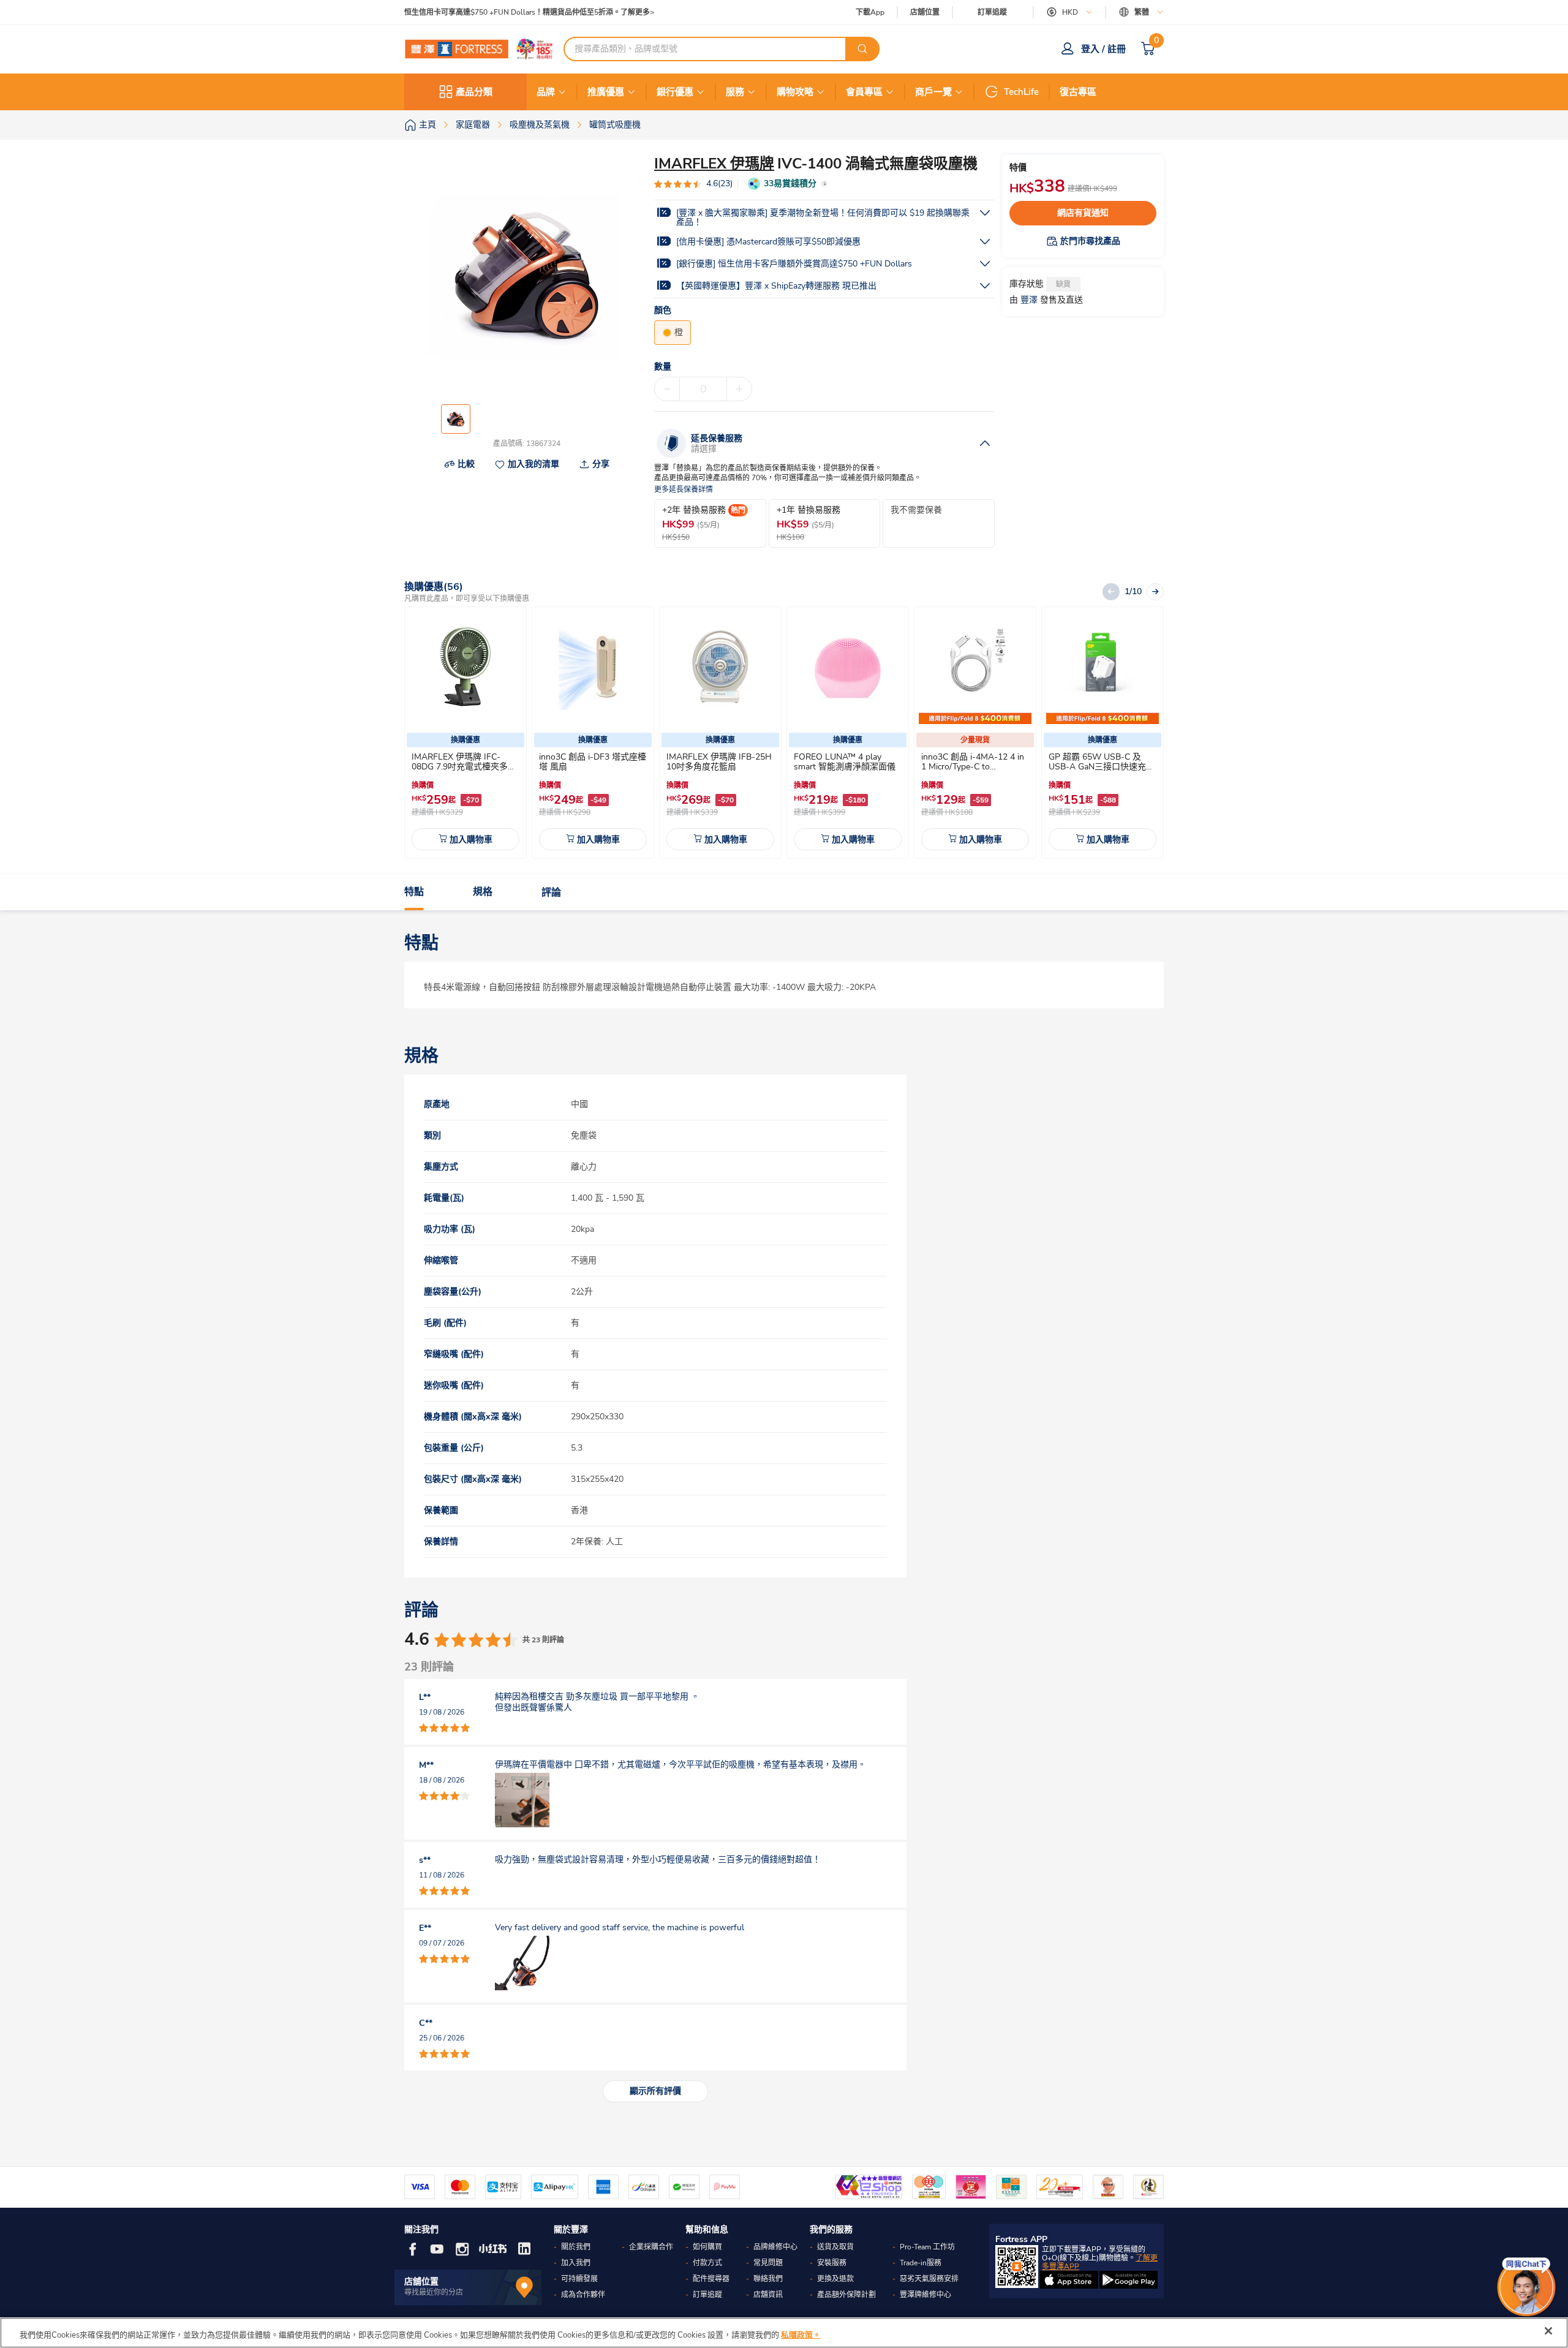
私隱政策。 (801, 2335)
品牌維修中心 (775, 2247)
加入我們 (576, 2263)
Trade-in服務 (921, 2263)
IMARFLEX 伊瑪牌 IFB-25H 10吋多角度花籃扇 (719, 762)
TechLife (1021, 92)
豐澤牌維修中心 (925, 2295)
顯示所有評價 (655, 2091)
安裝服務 (832, 2263)
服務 (735, 92)
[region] (784, 2333)
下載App (870, 12)
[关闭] (1548, 2331)
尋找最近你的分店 (434, 2292)
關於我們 (576, 2247)
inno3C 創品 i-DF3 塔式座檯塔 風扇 (593, 762)
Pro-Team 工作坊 (927, 2247)
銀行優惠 (675, 92)
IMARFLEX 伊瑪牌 (714, 164)
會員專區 (864, 92)
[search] (862, 49)
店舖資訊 (768, 2295)
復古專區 (1078, 92)
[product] (466, 668)
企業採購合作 (651, 2247)
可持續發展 (579, 2279)
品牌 (546, 92)
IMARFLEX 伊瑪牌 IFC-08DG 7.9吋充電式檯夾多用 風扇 (464, 767)
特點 (414, 893)
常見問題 (768, 2263)
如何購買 (707, 2247)
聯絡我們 (768, 2279)
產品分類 (474, 92)
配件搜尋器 (711, 2279)
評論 (551, 893)
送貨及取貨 (835, 2247)
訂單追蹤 (992, 12)
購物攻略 (795, 92)
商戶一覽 (933, 92)
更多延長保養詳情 (684, 490)
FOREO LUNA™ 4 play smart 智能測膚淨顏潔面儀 (845, 762)
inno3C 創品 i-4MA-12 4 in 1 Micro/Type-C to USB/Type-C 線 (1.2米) (973, 767)
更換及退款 (835, 2279)
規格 (483, 893)
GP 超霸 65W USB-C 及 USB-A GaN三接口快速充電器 (1102, 767)
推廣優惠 (606, 92)
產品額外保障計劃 (846, 2295)
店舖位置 (925, 13)
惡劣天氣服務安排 (929, 2279)
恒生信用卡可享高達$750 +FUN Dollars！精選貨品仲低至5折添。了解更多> (529, 13)
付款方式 (707, 2263)
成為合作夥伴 (583, 2295)
